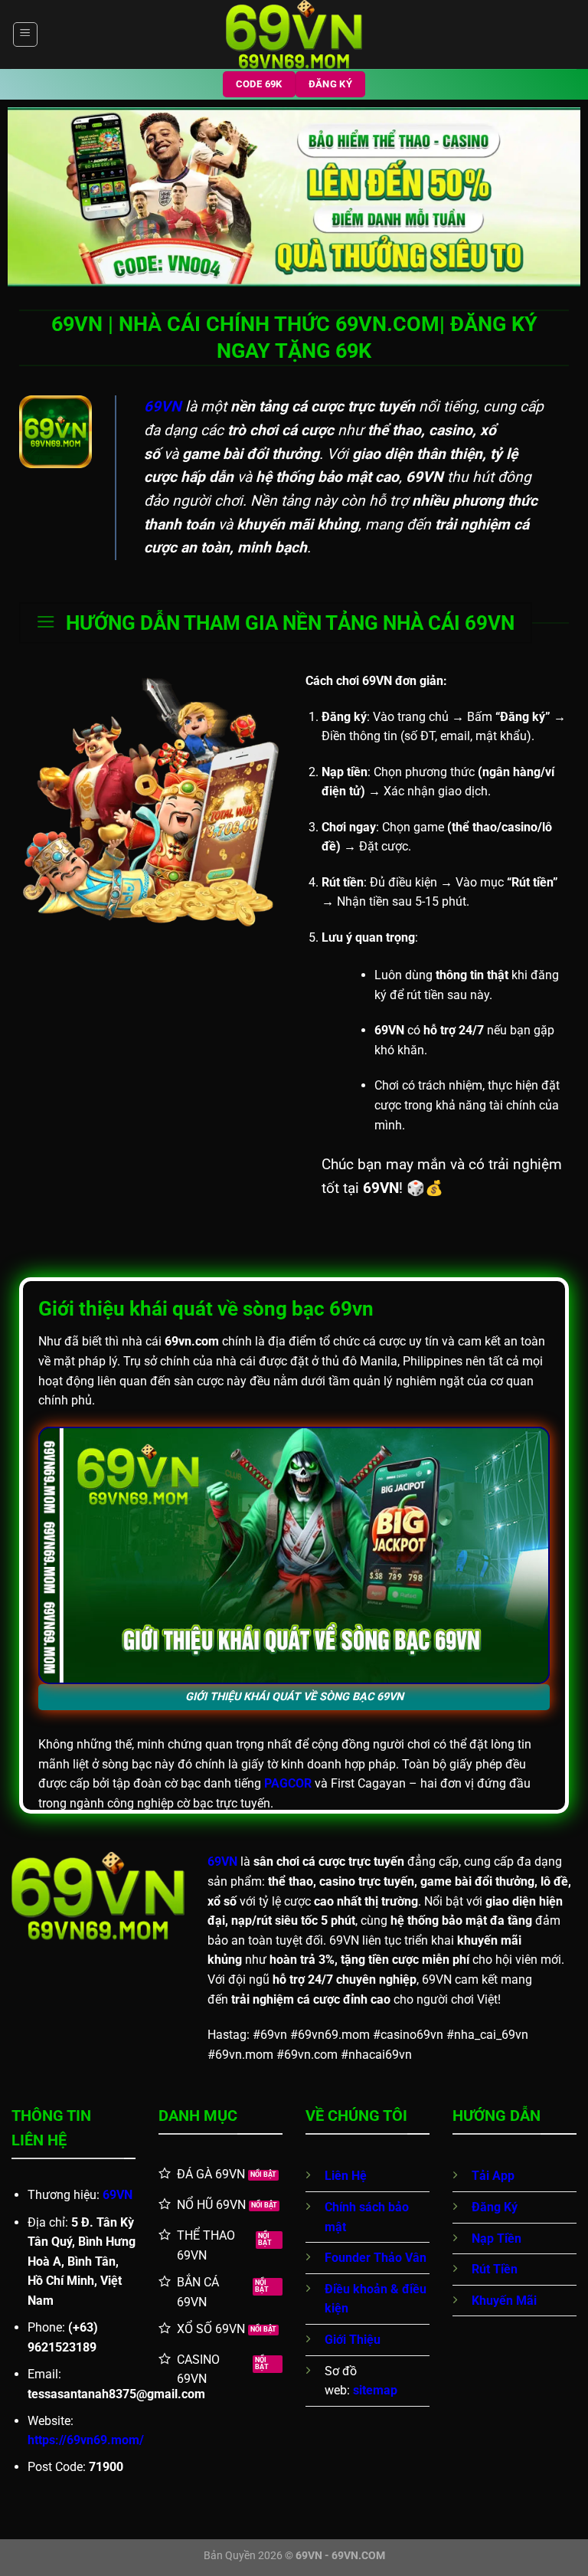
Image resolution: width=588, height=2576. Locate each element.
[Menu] (25, 34)
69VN (118, 2195)
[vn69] (294, 34)
